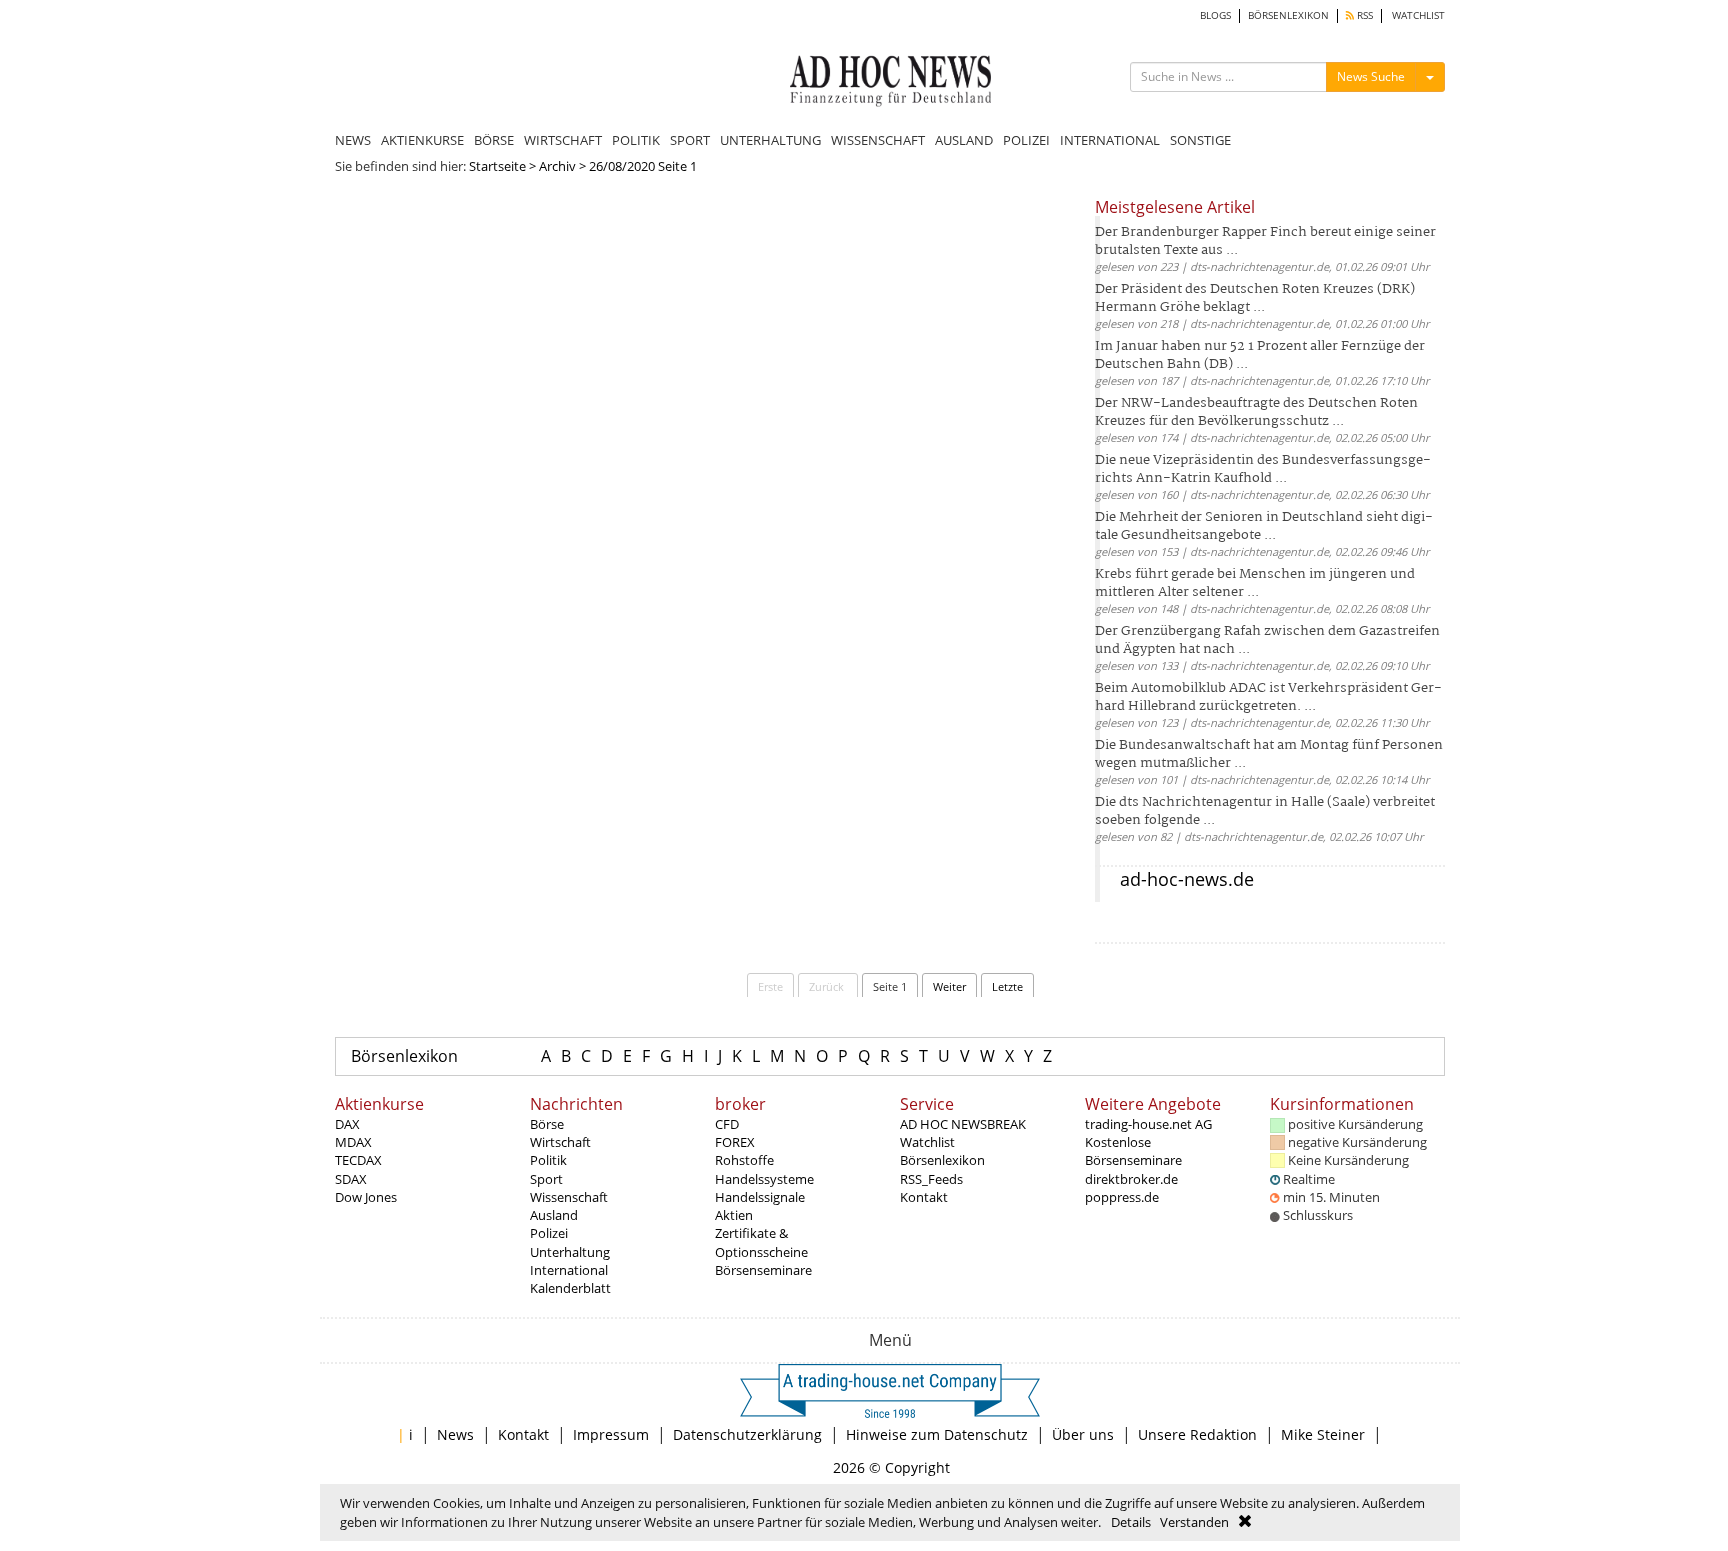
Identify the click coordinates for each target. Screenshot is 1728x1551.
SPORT (690, 140)
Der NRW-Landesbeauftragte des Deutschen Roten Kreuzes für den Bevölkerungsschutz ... (1256, 412)
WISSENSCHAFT (878, 140)
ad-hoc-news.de (1187, 879)
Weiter (949, 986)
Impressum (611, 1434)
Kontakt (924, 1197)
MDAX (353, 1142)
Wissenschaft (569, 1197)
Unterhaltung (570, 1252)
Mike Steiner (1323, 1434)
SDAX (351, 1179)
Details (1131, 1522)
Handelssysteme (764, 1179)
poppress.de (1122, 1197)
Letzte (1007, 986)
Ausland (554, 1215)
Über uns (1083, 1434)
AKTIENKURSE (422, 140)
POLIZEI (1026, 140)
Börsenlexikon (404, 1056)
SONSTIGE (1200, 140)
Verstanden (1194, 1522)
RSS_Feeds (931, 1179)
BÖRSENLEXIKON (1288, 15)
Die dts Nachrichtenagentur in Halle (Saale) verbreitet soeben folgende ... (1265, 811)
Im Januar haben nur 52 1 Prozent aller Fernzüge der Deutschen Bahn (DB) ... (1260, 355)
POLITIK (636, 140)
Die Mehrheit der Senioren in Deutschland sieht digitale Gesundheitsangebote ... (1264, 526)
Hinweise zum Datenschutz (937, 1434)
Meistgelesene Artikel (1175, 207)
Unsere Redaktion (1197, 1434)
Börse (547, 1124)
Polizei (549, 1233)
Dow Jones (366, 1197)
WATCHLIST (1418, 15)
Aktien (734, 1215)
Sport (546, 1179)
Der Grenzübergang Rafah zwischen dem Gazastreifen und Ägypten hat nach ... (1267, 640)
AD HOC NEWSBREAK (963, 1124)
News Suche (1371, 76)
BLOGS (1215, 15)
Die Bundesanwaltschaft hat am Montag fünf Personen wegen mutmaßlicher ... (1269, 754)
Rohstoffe (744, 1160)
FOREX (735, 1142)
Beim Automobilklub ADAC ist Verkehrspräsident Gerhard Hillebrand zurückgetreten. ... (1268, 697)
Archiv (557, 166)
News (455, 1434)
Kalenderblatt (570, 1288)
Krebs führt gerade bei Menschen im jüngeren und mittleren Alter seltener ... (1255, 583)
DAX (347, 1124)
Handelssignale (760, 1197)
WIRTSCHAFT (563, 140)
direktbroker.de (1131, 1179)
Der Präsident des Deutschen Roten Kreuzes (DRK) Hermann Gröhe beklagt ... (1255, 298)
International (569, 1270)
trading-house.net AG (1148, 1124)
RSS (1363, 15)
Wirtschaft (560, 1142)
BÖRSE (494, 140)
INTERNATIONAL (1110, 140)
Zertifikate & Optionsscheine (761, 1242)
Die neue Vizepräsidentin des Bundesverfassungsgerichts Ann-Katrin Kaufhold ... (1263, 469)
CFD (727, 1124)
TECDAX (358, 1160)
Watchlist (927, 1142)
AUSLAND (964, 140)
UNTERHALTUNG (770, 140)
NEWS (353, 140)
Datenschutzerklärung (747, 1434)
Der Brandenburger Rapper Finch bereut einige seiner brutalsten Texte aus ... (1265, 241)
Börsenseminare (763, 1270)
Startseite (497, 166)
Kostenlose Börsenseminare (1133, 1151)
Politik (548, 1160)
